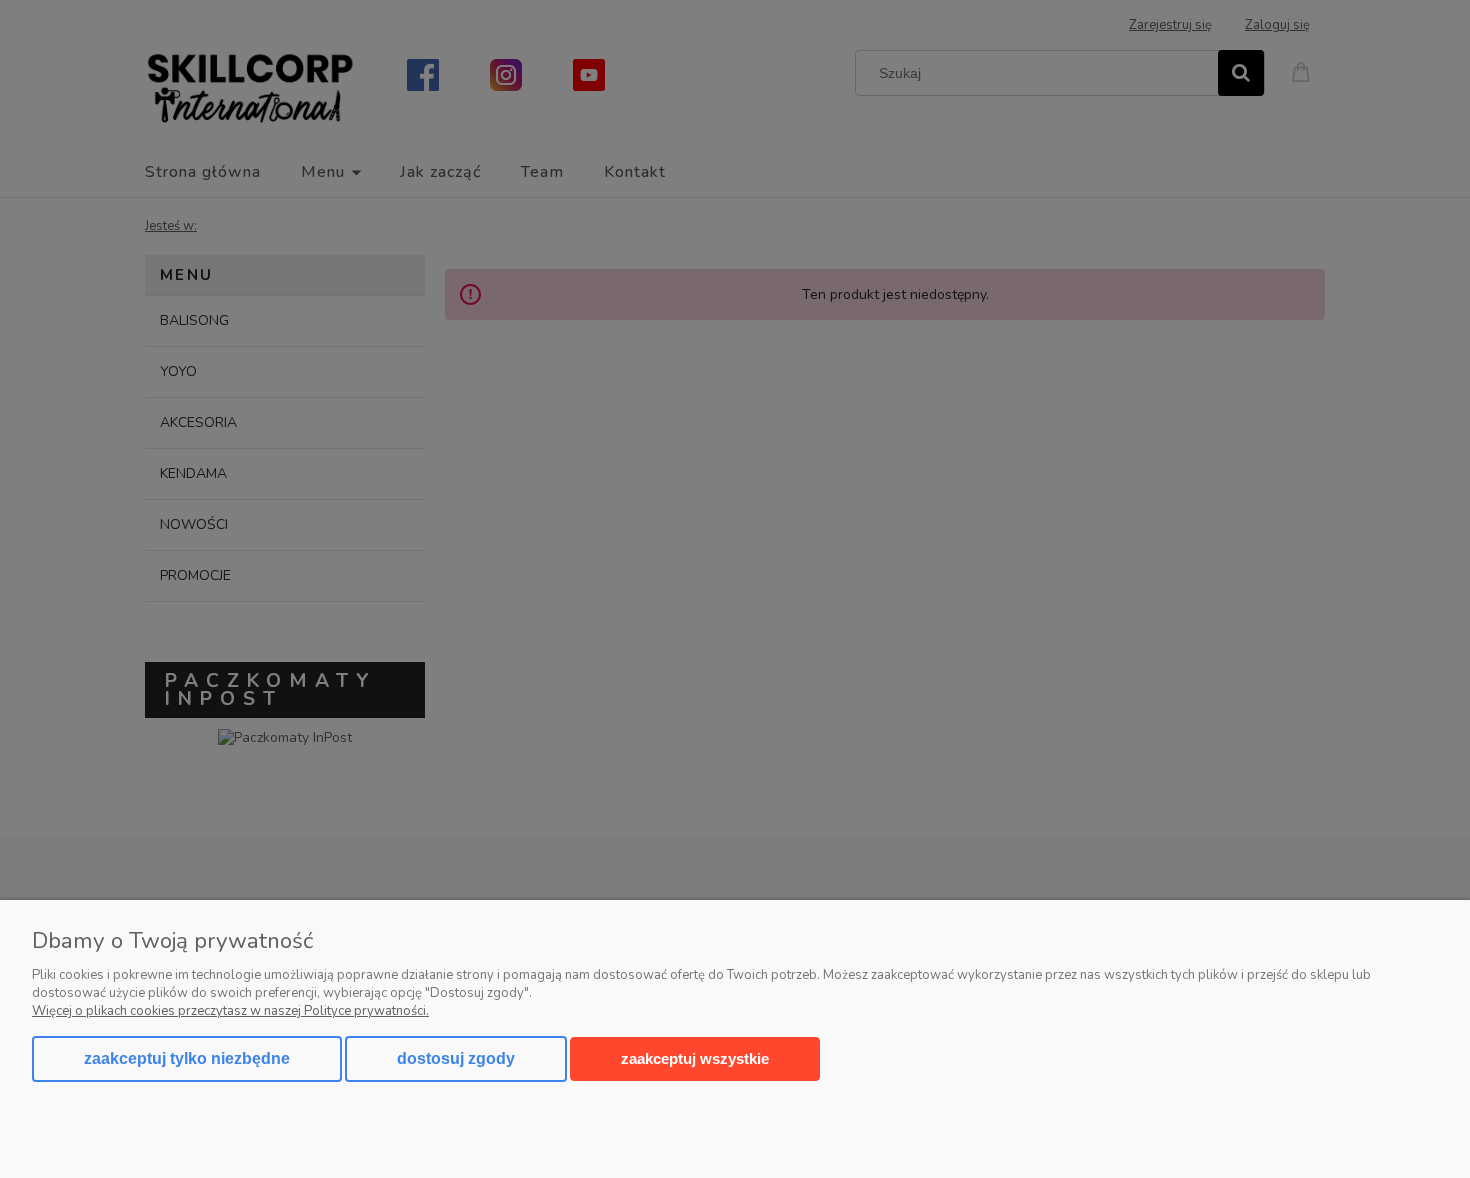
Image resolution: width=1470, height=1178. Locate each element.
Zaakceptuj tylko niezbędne (187, 1058)
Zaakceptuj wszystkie (695, 1058)
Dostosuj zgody (456, 1058)
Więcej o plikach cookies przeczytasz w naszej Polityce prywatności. (230, 1011)
